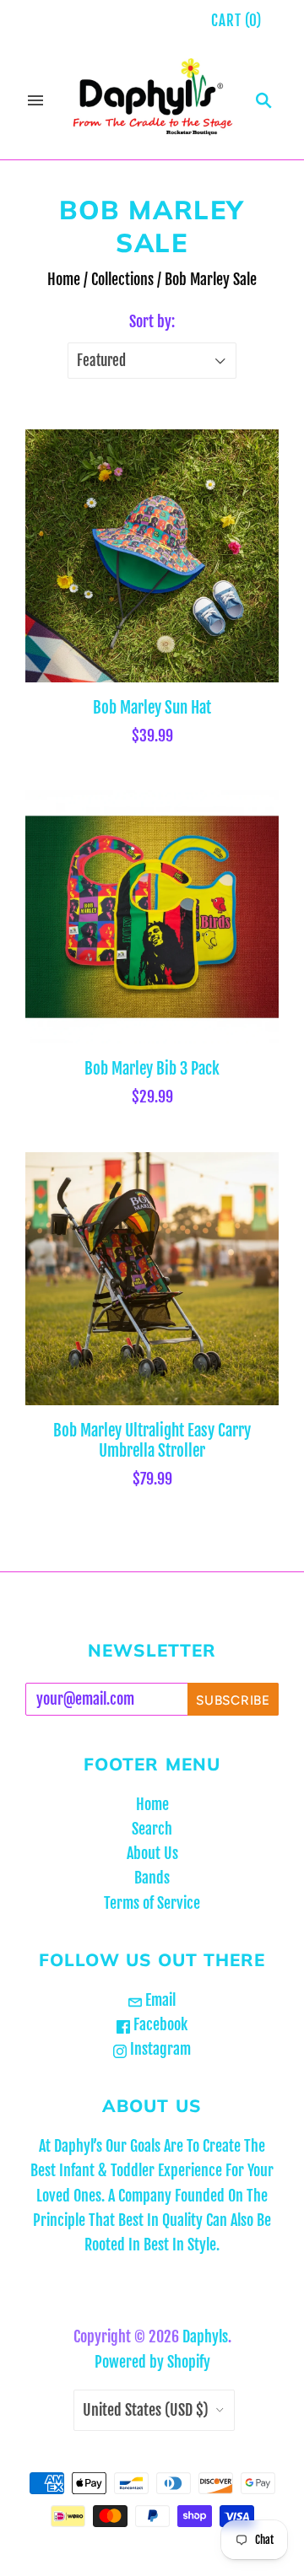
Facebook (159, 2024)
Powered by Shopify (152, 2362)
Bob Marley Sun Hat (152, 708)
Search (152, 1829)
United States (146, 2410)
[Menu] (35, 100)
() (236, 21)
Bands (152, 1878)
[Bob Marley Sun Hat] (152, 556)
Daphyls (205, 2336)
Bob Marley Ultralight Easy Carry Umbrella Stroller (152, 1441)
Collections (122, 279)
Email (159, 2000)
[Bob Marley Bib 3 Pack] (152, 917)
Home (64, 279)
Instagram (159, 2049)
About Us (152, 1853)
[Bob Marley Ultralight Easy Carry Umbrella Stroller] (152, 1279)
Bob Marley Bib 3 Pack (152, 1069)
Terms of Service (152, 1903)
